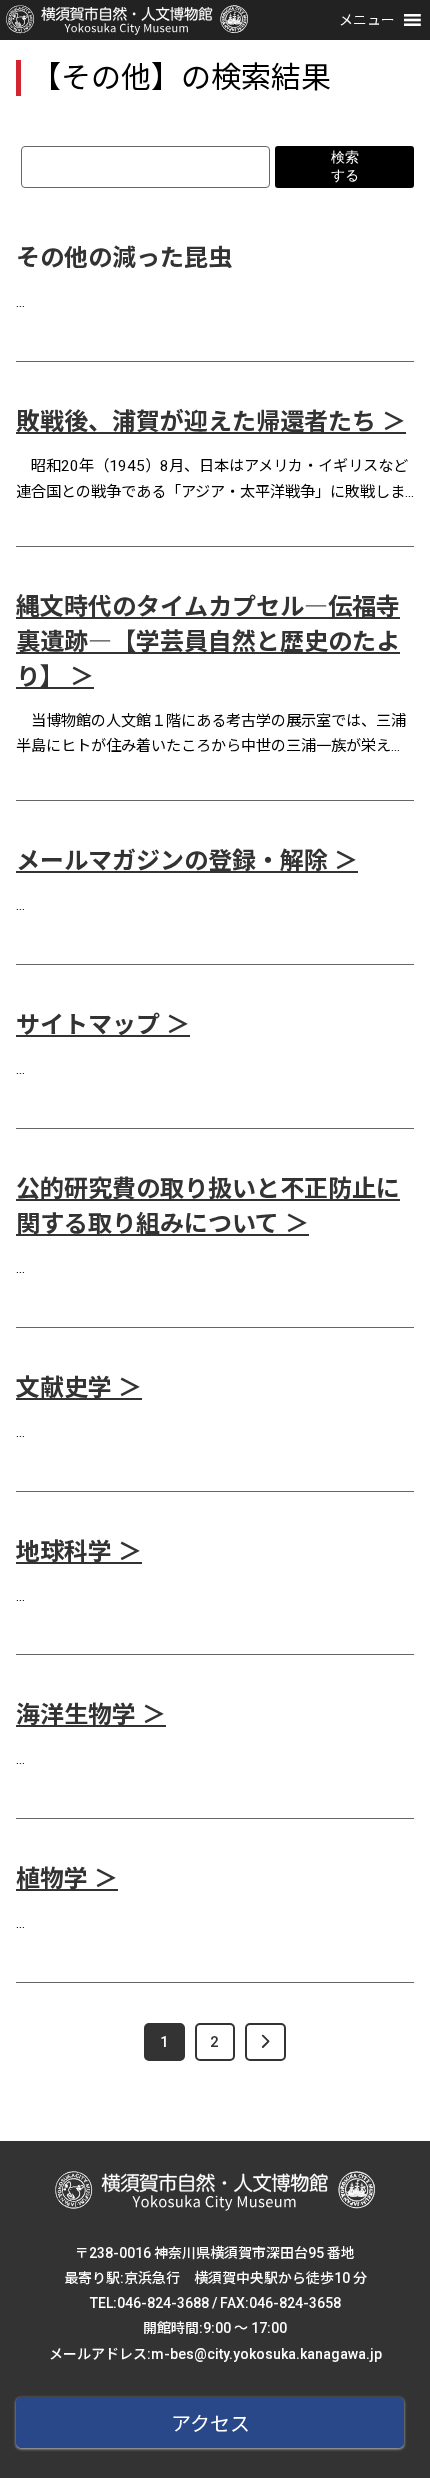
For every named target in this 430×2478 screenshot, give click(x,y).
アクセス (210, 2424)
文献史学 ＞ (79, 1388)
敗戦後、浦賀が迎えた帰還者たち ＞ (211, 422)
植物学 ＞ (67, 1879)
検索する (345, 166)
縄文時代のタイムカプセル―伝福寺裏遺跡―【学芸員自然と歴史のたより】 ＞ (208, 642)
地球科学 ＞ (79, 1552)
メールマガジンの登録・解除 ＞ (187, 861)
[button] (367, 20)
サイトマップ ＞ (103, 1025)
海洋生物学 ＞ (91, 1715)
